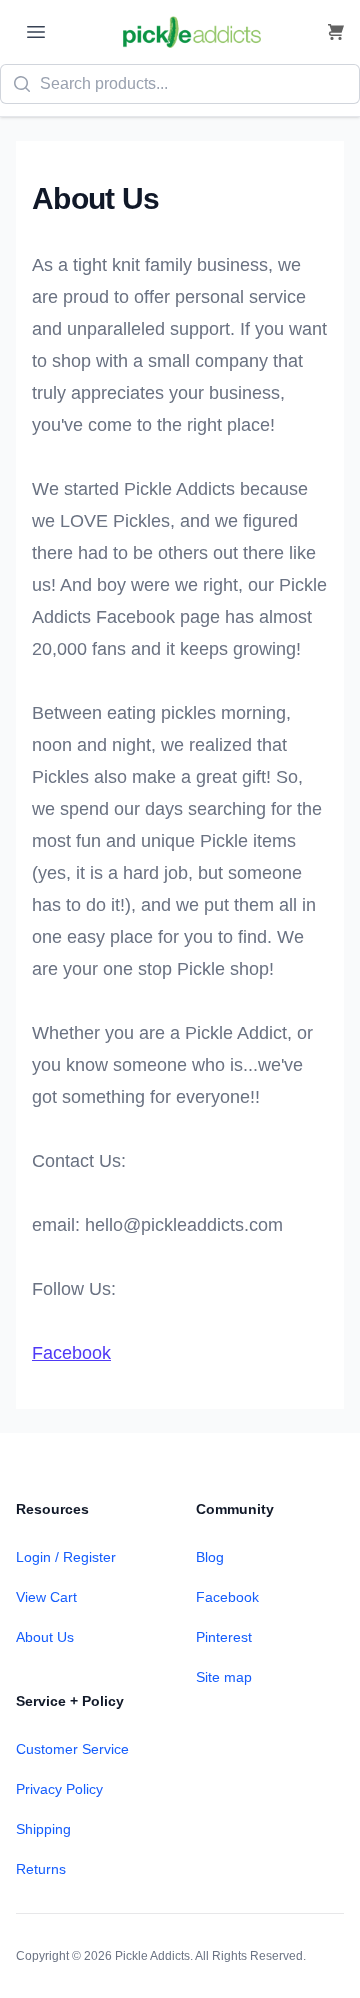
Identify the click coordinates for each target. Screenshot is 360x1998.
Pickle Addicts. (154, 1956)
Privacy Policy (59, 1789)
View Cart (46, 1597)
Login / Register (66, 1557)
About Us (45, 1637)
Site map (224, 1677)
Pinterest (224, 1637)
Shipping (43, 1829)
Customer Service (72, 1749)
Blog (210, 1557)
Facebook (71, 1353)
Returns (41, 1869)
